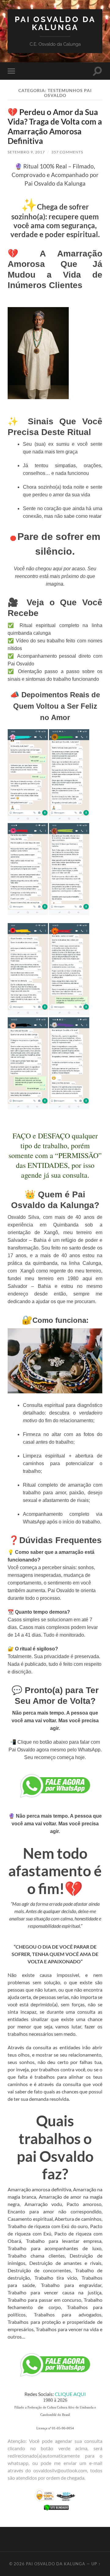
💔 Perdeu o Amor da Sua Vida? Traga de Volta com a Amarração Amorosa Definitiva (55, 127)
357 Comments (67, 152)
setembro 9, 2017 (26, 152)
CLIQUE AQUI (70, 2394)
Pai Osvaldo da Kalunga (55, 23)
